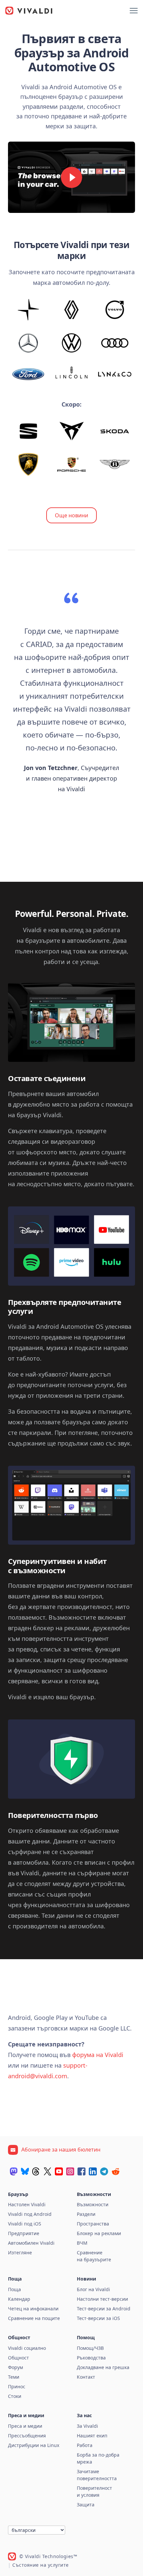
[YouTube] (59, 2171)
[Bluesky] (25, 2171)
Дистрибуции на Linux (34, 2445)
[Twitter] (48, 2171)
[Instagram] (70, 2171)
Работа (85, 2445)
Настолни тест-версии (102, 2299)
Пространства (93, 2224)
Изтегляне (20, 2253)
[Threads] (36, 2171)
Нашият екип (92, 2436)
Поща (14, 2289)
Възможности (93, 2204)
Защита (86, 2505)
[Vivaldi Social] (14, 2171)
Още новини (71, 515)
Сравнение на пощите (34, 2318)
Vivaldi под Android (30, 2214)
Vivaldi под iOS (25, 2224)
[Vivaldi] (29, 11)
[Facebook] (81, 2171)
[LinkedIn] (93, 2171)
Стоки (15, 2396)
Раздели (86, 2214)
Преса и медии (25, 2426)
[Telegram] (104, 2171)
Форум (15, 2367)
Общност (18, 2358)
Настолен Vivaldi (27, 2204)
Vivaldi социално (27, 2348)
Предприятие (24, 2233)
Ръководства (91, 2358)
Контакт (86, 2377)
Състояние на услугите (41, 2565)
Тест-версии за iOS (98, 2318)
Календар (19, 2299)
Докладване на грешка (103, 2367)
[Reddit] (115, 2171)
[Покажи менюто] (134, 11)
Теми (14, 2377)
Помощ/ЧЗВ (90, 2348)
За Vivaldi (87, 2426)
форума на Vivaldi (98, 2055)
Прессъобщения (27, 2436)
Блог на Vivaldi (93, 2289)
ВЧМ (82, 2243)
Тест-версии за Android (104, 2309)
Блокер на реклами (99, 2233)
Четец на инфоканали (33, 2309)
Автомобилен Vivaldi (31, 2243)
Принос (17, 2386)
